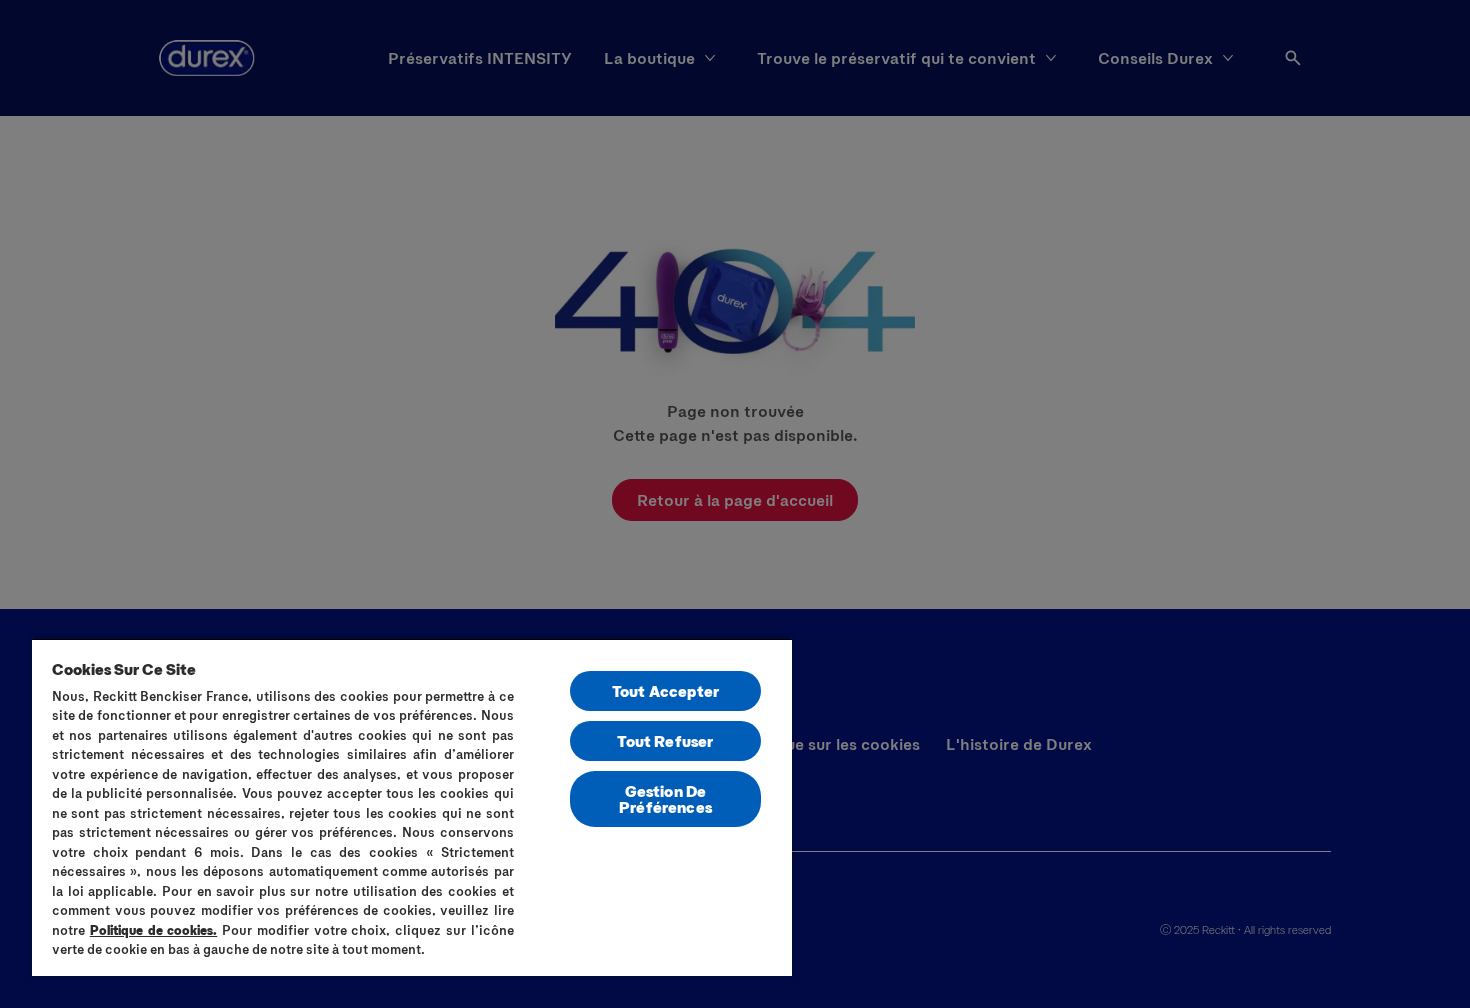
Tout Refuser (665, 740)
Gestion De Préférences (665, 798)
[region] (412, 807)
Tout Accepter (665, 690)
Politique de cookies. (154, 930)
